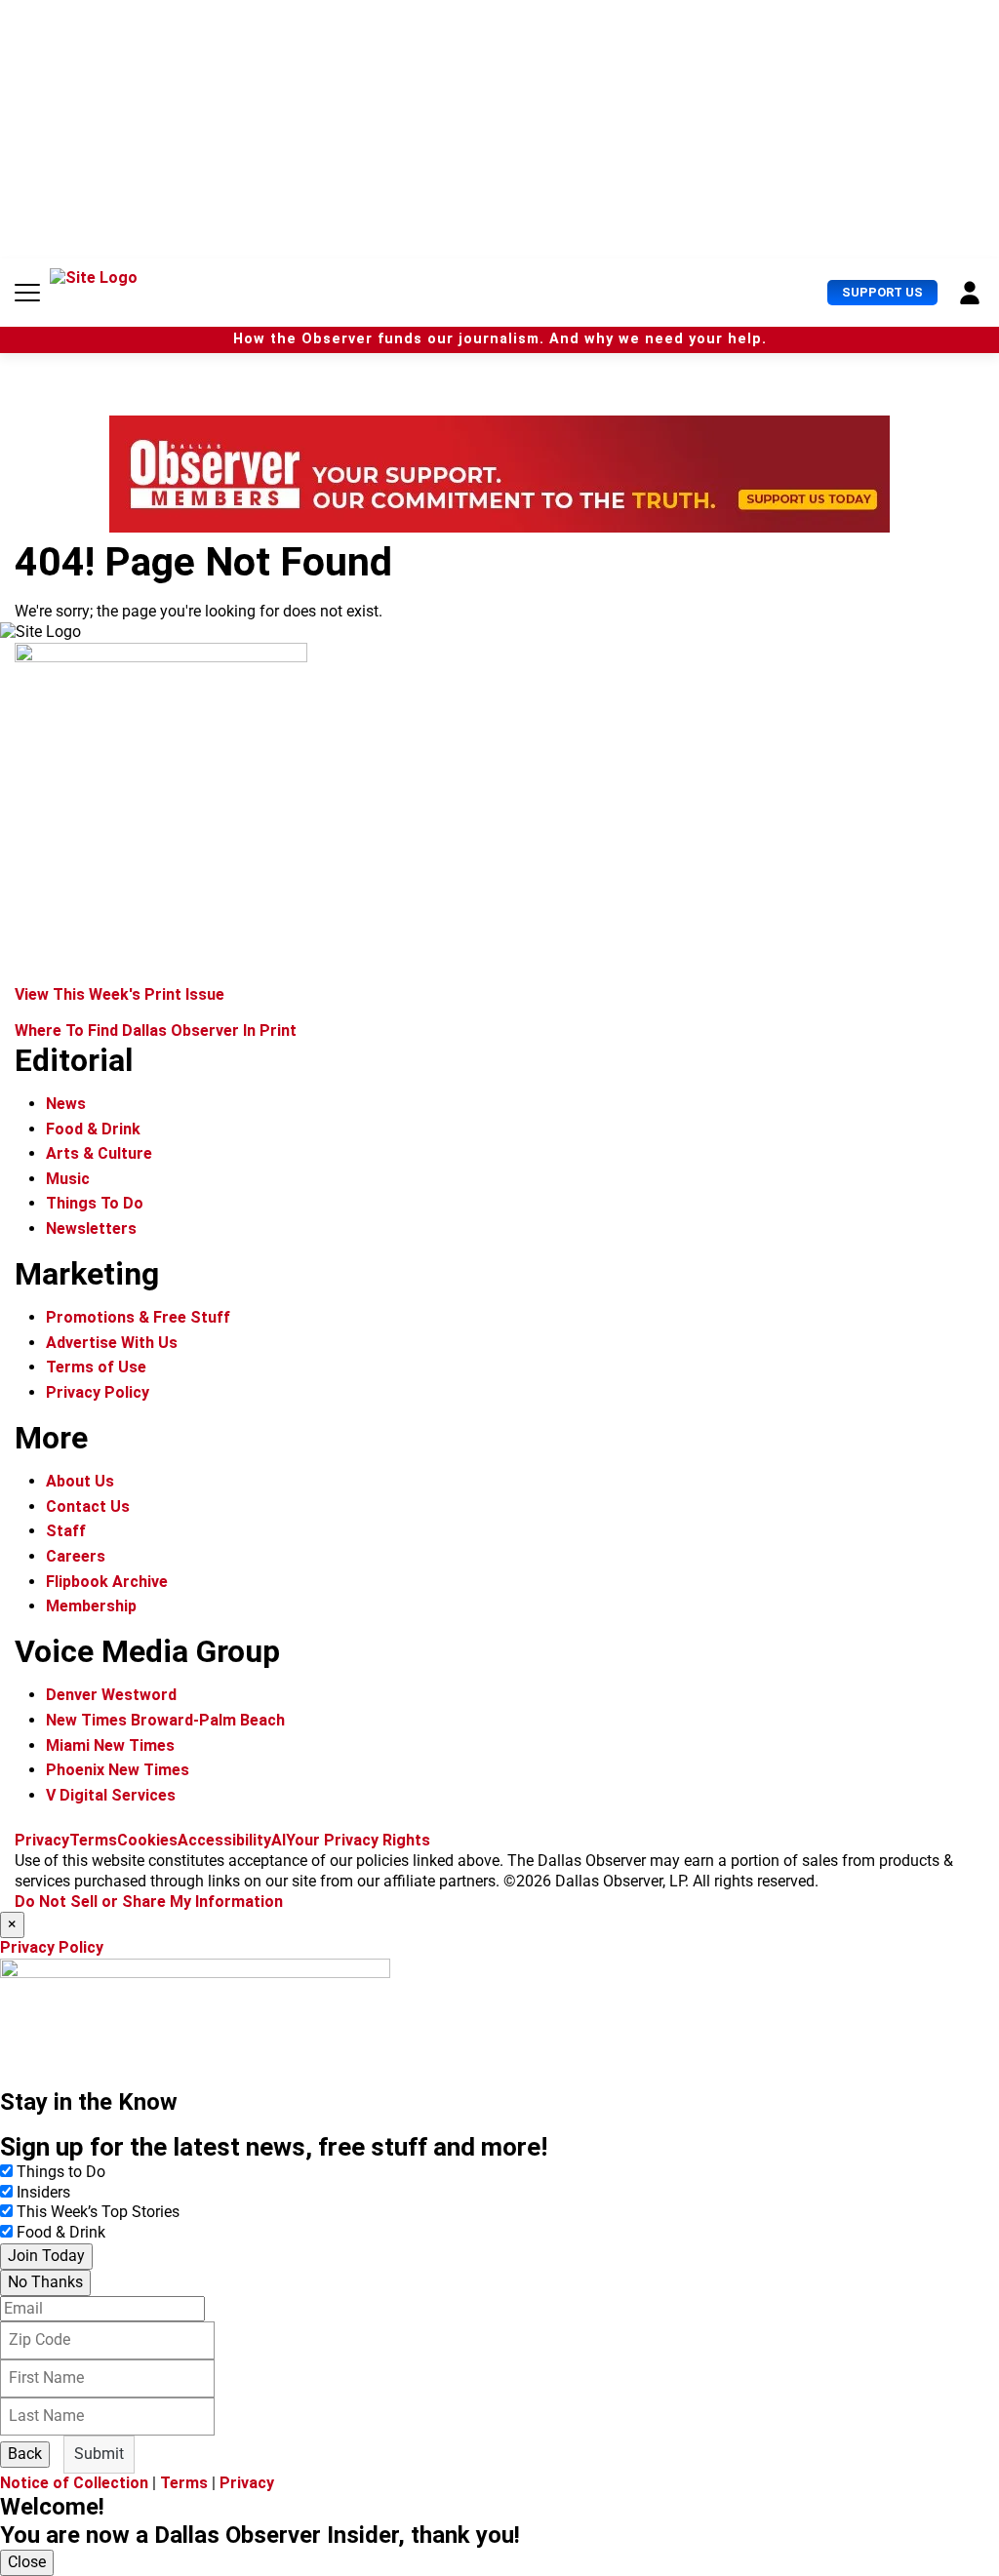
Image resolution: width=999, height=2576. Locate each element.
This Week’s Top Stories (98, 2212)
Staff (66, 1531)
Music (68, 1179)
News (66, 1104)
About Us (80, 1481)
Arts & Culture (99, 1153)
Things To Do (95, 1203)
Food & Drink (93, 1129)
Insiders (43, 2192)
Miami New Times (110, 1745)
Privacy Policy (98, 1392)
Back (25, 2454)
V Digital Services (111, 1795)
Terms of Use (96, 1367)
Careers (76, 1556)
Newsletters (91, 1229)
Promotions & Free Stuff (138, 1317)
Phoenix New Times (118, 1770)
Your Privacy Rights (358, 1840)
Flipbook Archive (107, 1582)
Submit (99, 2454)
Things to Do (61, 2172)
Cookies (147, 1840)
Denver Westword (111, 1695)
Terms (93, 1840)
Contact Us (88, 1506)
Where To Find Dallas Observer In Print (156, 1030)
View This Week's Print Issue (120, 994)
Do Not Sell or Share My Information (149, 1902)
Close (27, 2562)
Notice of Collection (74, 2483)
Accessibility (224, 1840)
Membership (91, 1606)
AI (279, 1840)
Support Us (882, 292)
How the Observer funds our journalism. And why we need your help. (500, 339)
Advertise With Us (112, 1343)
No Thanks (45, 2282)
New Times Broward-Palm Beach (165, 1720)
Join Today (46, 2256)
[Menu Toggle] (27, 293)
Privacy (42, 1840)
